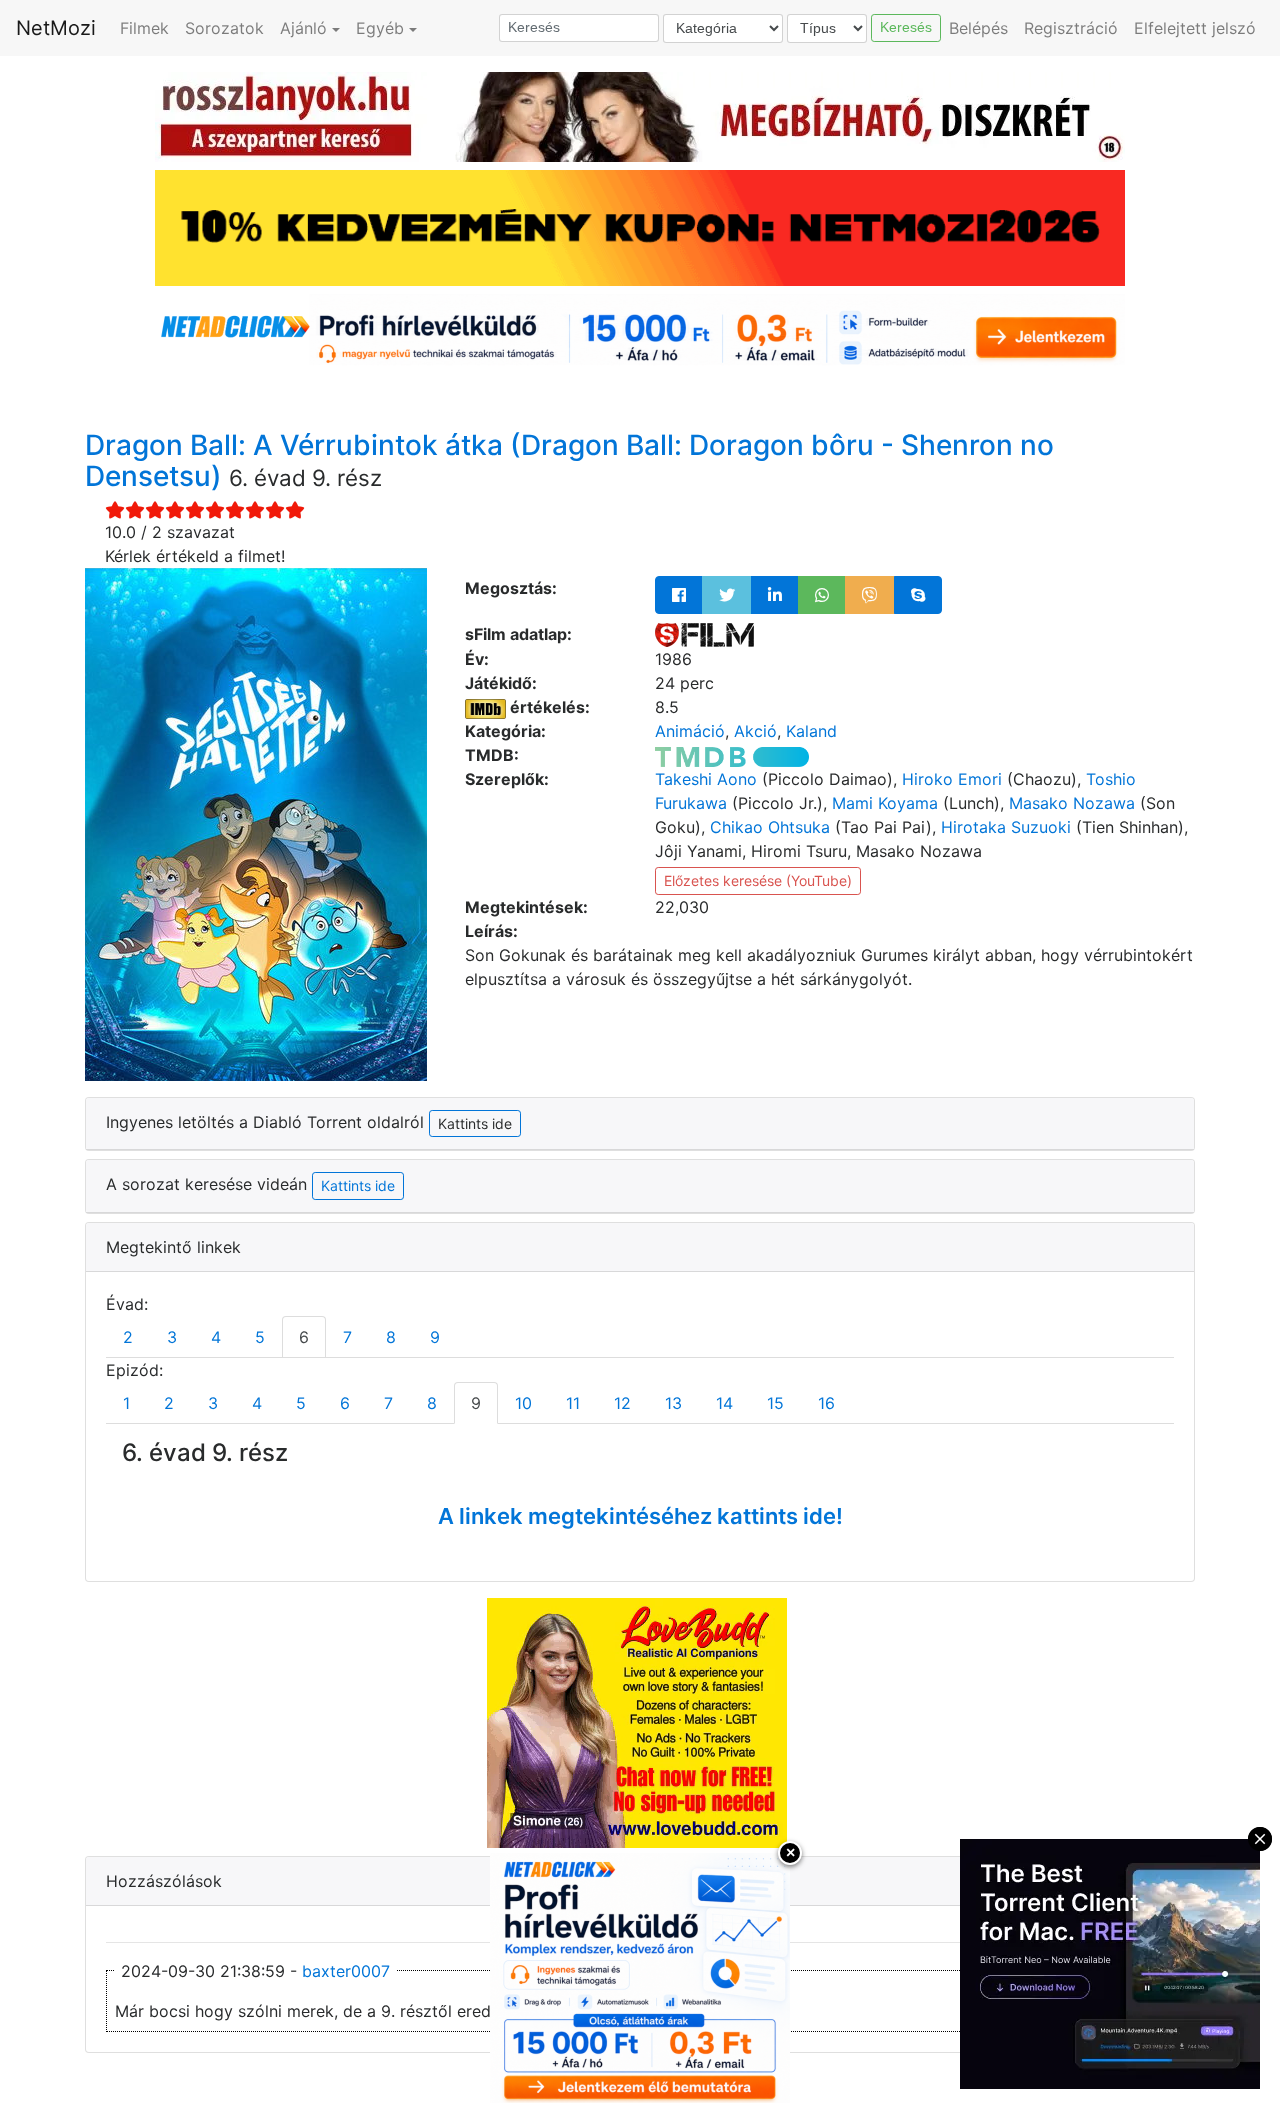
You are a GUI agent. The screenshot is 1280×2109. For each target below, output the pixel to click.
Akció (755, 731)
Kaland (811, 731)
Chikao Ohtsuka (770, 827)
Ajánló (303, 28)
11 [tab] (573, 1403)
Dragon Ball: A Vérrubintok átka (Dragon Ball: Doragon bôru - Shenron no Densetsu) (569, 460)
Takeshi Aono (706, 779)
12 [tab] (622, 1403)
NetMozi (56, 28)
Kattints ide (358, 1185)
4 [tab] (216, 1337)
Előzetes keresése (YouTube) (758, 880)
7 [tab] (347, 1337)
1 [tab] (126, 1403)
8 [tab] (391, 1337)
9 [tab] (435, 1337)
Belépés (978, 28)
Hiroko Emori (952, 779)
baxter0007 (346, 1971)
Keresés (906, 27)
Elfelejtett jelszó (1195, 28)
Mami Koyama (885, 803)
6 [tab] (304, 1337)
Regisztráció (1071, 28)
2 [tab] (128, 1337)
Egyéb (380, 28)
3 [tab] (172, 1337)
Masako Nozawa (1072, 803)
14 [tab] (724, 1403)
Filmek (144, 28)
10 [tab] (523, 1403)
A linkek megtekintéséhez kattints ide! (640, 1516)
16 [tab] (826, 1403)
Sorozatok (224, 28)
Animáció (690, 731)
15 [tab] (775, 1403)
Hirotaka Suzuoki (1006, 827)
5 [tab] (260, 1337)
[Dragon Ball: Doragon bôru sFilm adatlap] (704, 634)
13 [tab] (673, 1403)
